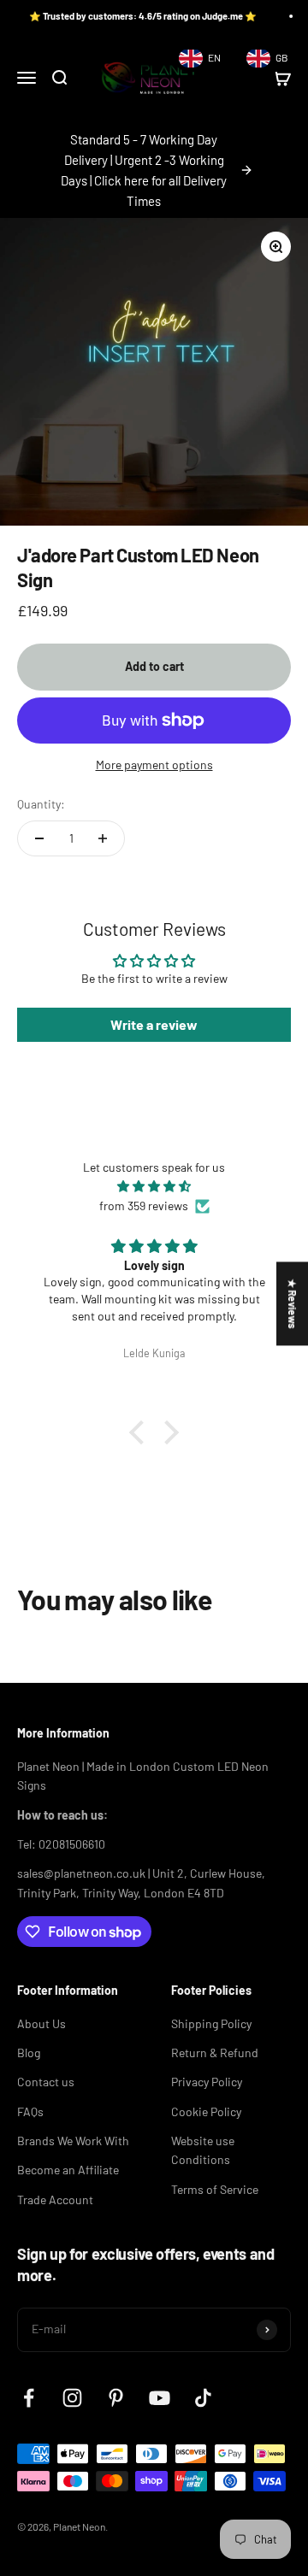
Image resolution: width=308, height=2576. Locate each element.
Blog (29, 2053)
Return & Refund (215, 2053)
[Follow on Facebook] (29, 2398)
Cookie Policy (206, 2111)
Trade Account (55, 2200)
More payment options (154, 765)
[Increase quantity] (103, 838)
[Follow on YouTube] (160, 2398)
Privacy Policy (207, 2082)
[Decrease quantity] (39, 838)
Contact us (46, 2082)
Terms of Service (215, 2189)
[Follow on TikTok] (203, 2398)
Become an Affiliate (68, 2170)
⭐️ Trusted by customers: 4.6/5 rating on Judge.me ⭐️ (130, 16)
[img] (154, 1186)
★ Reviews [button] (293, 1303)
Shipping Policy (211, 2023)
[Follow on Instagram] (72, 2398)
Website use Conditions (203, 2150)
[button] (141, 1432)
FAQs (30, 2111)
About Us (41, 2023)
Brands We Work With (73, 2141)
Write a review (154, 1024)
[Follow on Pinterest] (116, 2398)
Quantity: (41, 804)
